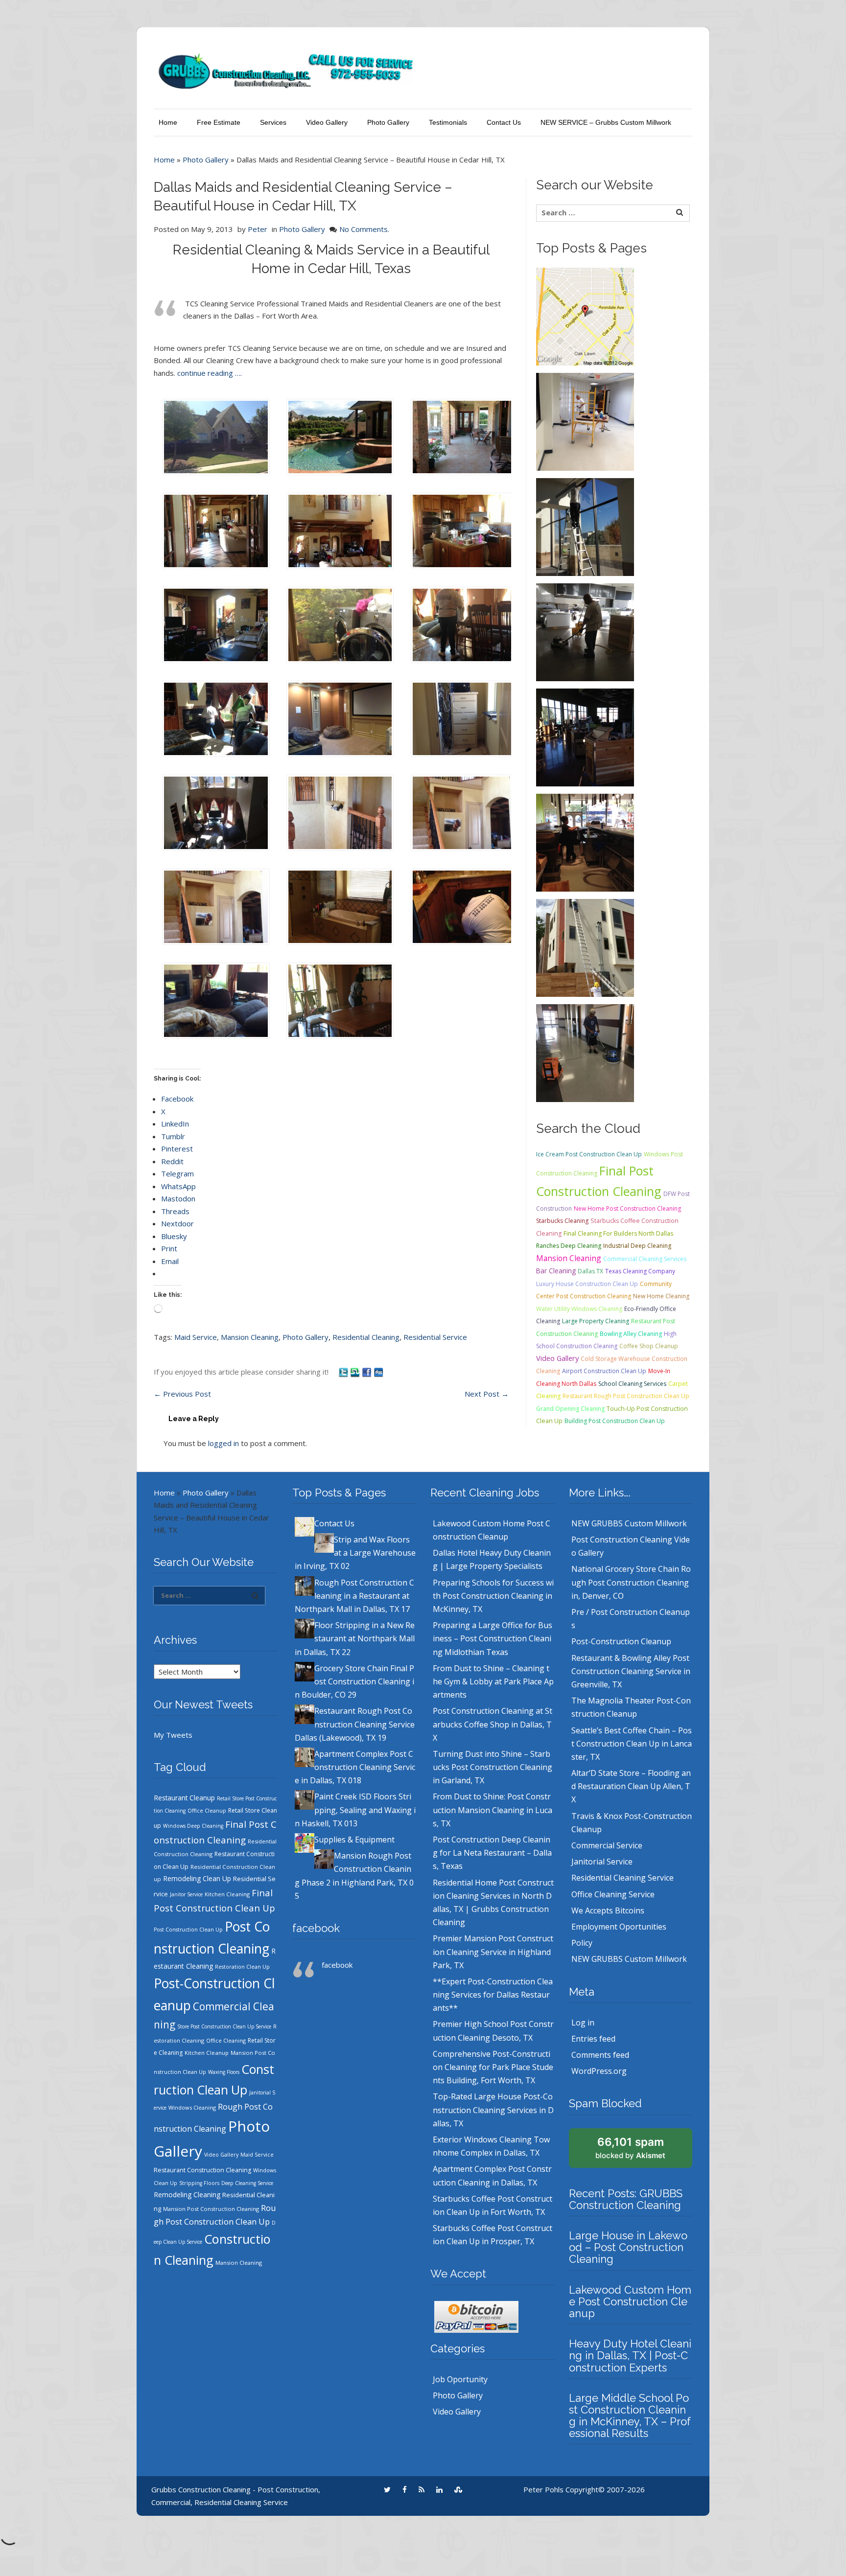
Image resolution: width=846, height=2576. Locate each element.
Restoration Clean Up (242, 1967)
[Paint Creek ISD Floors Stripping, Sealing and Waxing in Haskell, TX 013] (585, 1052)
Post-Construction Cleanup (621, 1641)
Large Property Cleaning (596, 1321)
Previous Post (182, 1394)
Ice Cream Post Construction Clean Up (589, 1154)
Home (168, 122)
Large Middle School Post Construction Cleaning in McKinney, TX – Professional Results (630, 2416)
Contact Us (504, 122)
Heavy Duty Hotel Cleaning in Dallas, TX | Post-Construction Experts (630, 2355)
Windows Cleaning (192, 2107)
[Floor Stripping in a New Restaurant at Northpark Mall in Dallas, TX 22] (585, 631)
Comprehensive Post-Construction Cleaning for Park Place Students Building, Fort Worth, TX (493, 2067)
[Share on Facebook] (368, 1372)
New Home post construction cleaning (627, 1208)
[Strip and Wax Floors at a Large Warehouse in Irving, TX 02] (585, 421)
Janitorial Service (602, 1862)
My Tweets (173, 1735)
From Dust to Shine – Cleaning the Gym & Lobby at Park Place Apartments (493, 1681)
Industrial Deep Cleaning (637, 1246)
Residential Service (435, 1337)
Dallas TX (590, 1271)
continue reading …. (210, 373)
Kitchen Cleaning (227, 1894)
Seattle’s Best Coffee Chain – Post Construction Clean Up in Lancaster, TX (632, 1744)
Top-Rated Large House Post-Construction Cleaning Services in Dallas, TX (493, 2110)
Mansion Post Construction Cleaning (211, 2209)
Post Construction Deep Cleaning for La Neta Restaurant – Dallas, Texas (492, 1853)
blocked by (630, 2148)
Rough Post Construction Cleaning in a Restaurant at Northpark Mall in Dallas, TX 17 (354, 1596)
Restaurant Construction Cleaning (202, 2170)
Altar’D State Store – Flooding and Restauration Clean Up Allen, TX (631, 1786)
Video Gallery (327, 122)
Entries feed (593, 2039)
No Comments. (364, 229)
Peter (258, 229)
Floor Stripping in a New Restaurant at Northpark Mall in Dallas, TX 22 (355, 1638)
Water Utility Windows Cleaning (579, 1309)
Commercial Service (607, 1845)
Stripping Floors (199, 2183)
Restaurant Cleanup (184, 1798)
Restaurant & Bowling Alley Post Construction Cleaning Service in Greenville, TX (631, 1671)
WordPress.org (599, 2071)
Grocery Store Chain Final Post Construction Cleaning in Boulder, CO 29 (354, 1681)
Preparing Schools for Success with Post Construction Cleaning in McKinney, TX (493, 1596)
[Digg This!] (378, 1372)
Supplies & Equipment (354, 1840)
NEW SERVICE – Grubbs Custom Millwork (606, 122)
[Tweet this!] (344, 1372)
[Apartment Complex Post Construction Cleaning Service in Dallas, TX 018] (585, 947)
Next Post (487, 1394)
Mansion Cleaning (250, 1337)
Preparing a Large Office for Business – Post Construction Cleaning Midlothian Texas (493, 1638)
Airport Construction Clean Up (604, 1371)
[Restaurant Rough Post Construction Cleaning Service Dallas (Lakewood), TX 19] (585, 842)
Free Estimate (219, 122)
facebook (316, 1928)
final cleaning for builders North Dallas (618, 1233)
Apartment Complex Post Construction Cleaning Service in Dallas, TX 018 (355, 1767)
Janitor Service (186, 1894)
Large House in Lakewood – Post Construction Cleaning (628, 2247)
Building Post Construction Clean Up (615, 1421)
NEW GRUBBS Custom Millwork (629, 1523)
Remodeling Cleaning (187, 2195)
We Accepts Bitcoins (608, 1910)
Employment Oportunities (619, 1927)
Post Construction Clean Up (188, 1930)
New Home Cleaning (661, 1296)
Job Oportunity (460, 2379)
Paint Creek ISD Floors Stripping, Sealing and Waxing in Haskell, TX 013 (355, 1810)
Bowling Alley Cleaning (631, 1334)
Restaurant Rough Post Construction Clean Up (626, 1396)
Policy (582, 1943)
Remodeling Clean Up (197, 1878)
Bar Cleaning (556, 1271)
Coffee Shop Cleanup (649, 1346)
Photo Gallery (388, 122)
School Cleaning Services (632, 1384)
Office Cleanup (207, 1811)
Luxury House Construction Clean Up (587, 1284)
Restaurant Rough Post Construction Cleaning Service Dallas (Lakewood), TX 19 (355, 1724)
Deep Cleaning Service (247, 2183)
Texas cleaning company (640, 1271)
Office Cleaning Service (613, 1894)
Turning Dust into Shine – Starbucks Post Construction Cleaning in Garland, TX (493, 1767)
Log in (583, 2023)
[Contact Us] (585, 316)
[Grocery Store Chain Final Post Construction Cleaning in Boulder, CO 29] (585, 736)
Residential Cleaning (366, 1337)
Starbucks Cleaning (562, 1221)
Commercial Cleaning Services (645, 1259)
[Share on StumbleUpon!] (356, 1372)
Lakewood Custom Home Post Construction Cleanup (630, 2301)
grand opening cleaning (570, 1409)
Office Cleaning (226, 2041)
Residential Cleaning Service (623, 1878)
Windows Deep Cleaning (193, 1826)
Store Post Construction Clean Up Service (224, 2026)
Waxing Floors (224, 2072)
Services (273, 122)
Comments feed (600, 2055)
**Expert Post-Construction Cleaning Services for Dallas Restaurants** (493, 1995)
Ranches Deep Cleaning (569, 1246)
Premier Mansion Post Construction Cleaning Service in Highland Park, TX (493, 1952)
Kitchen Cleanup (207, 2053)
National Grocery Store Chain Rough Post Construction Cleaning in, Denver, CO (631, 1582)
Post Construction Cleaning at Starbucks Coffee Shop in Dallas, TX (493, 1724)
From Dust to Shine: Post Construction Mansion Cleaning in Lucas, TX (493, 1810)
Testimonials (448, 122)
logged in (223, 1443)
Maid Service (196, 1337)
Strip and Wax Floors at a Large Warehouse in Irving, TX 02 (355, 1553)
